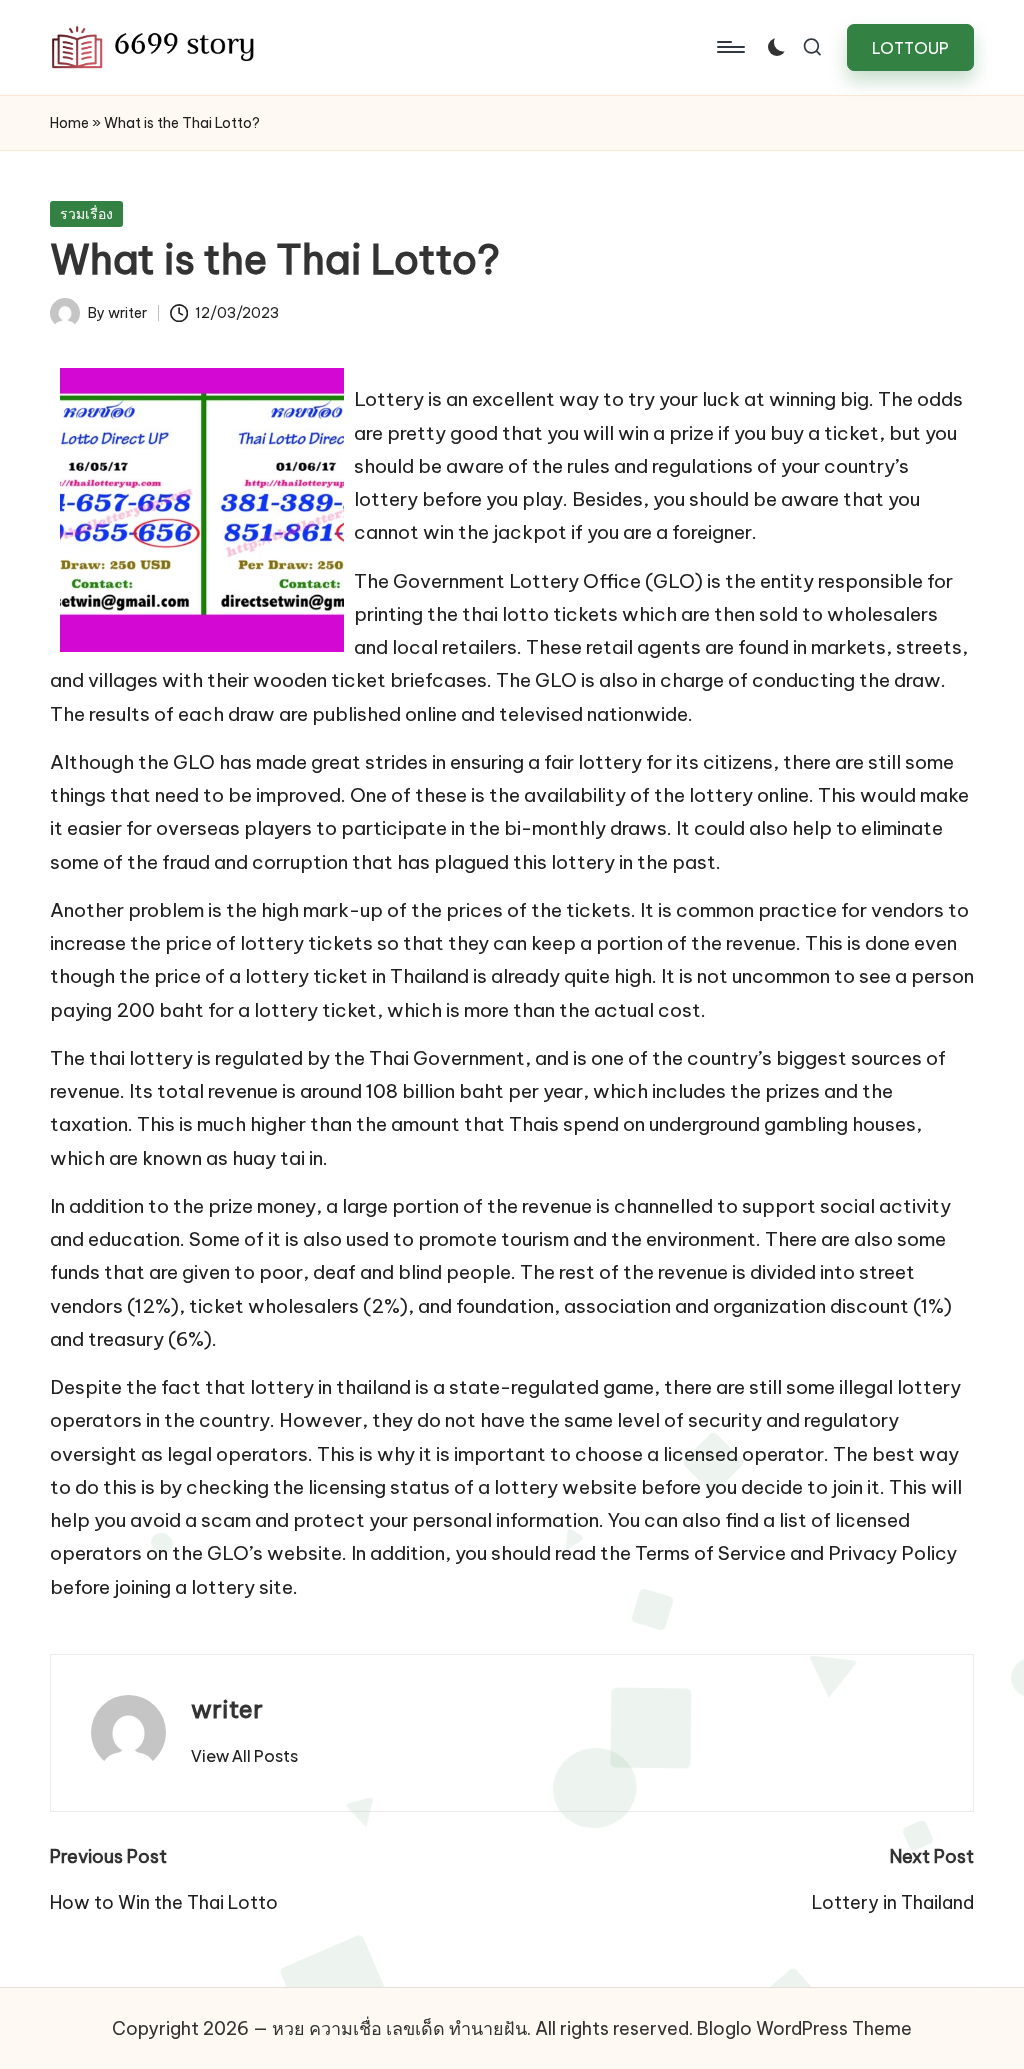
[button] (910, 47)
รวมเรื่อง (86, 214)
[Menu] (729, 47)
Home (69, 123)
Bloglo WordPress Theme (804, 2028)
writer (227, 1709)
